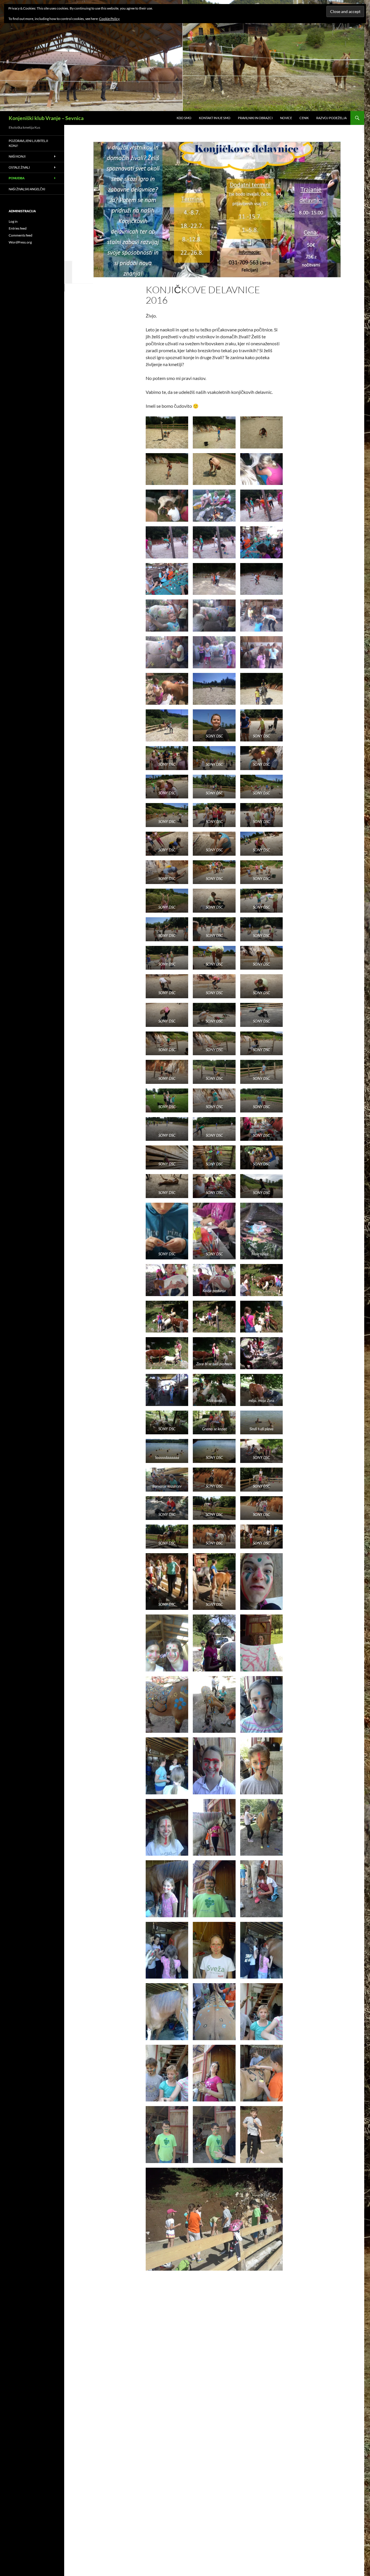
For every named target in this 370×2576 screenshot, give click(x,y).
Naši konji (17, 156)
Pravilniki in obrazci (255, 118)
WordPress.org (20, 242)
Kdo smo (184, 118)
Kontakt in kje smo (215, 118)
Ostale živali (19, 167)
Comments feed (21, 235)
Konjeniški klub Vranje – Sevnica (46, 118)
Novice (286, 118)
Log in (13, 221)
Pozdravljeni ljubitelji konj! (28, 143)
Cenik (304, 118)
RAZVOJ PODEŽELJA (331, 118)
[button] (167, 432)
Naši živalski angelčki (27, 189)
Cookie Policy (109, 19)
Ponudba (17, 178)
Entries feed (18, 228)
